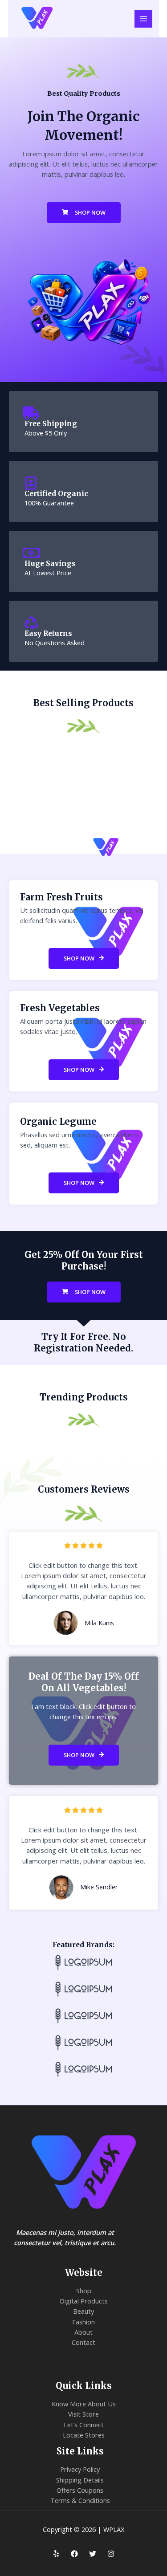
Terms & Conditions (80, 2500)
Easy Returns (48, 633)
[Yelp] (56, 2554)
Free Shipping (51, 424)
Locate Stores (84, 2435)
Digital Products (84, 2301)
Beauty (83, 2311)
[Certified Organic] (31, 483)
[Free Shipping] (31, 413)
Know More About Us (84, 2404)
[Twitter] (93, 2554)
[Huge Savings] (31, 553)
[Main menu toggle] (143, 19)
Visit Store (83, 2414)
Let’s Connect (84, 2425)
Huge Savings (50, 564)
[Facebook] (74, 2554)
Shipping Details (80, 2480)
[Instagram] (111, 2554)
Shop (84, 2291)
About (83, 2332)
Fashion (83, 2322)
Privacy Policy (80, 2469)
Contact (83, 2342)
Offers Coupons (80, 2490)
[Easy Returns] (31, 623)
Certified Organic (56, 494)
